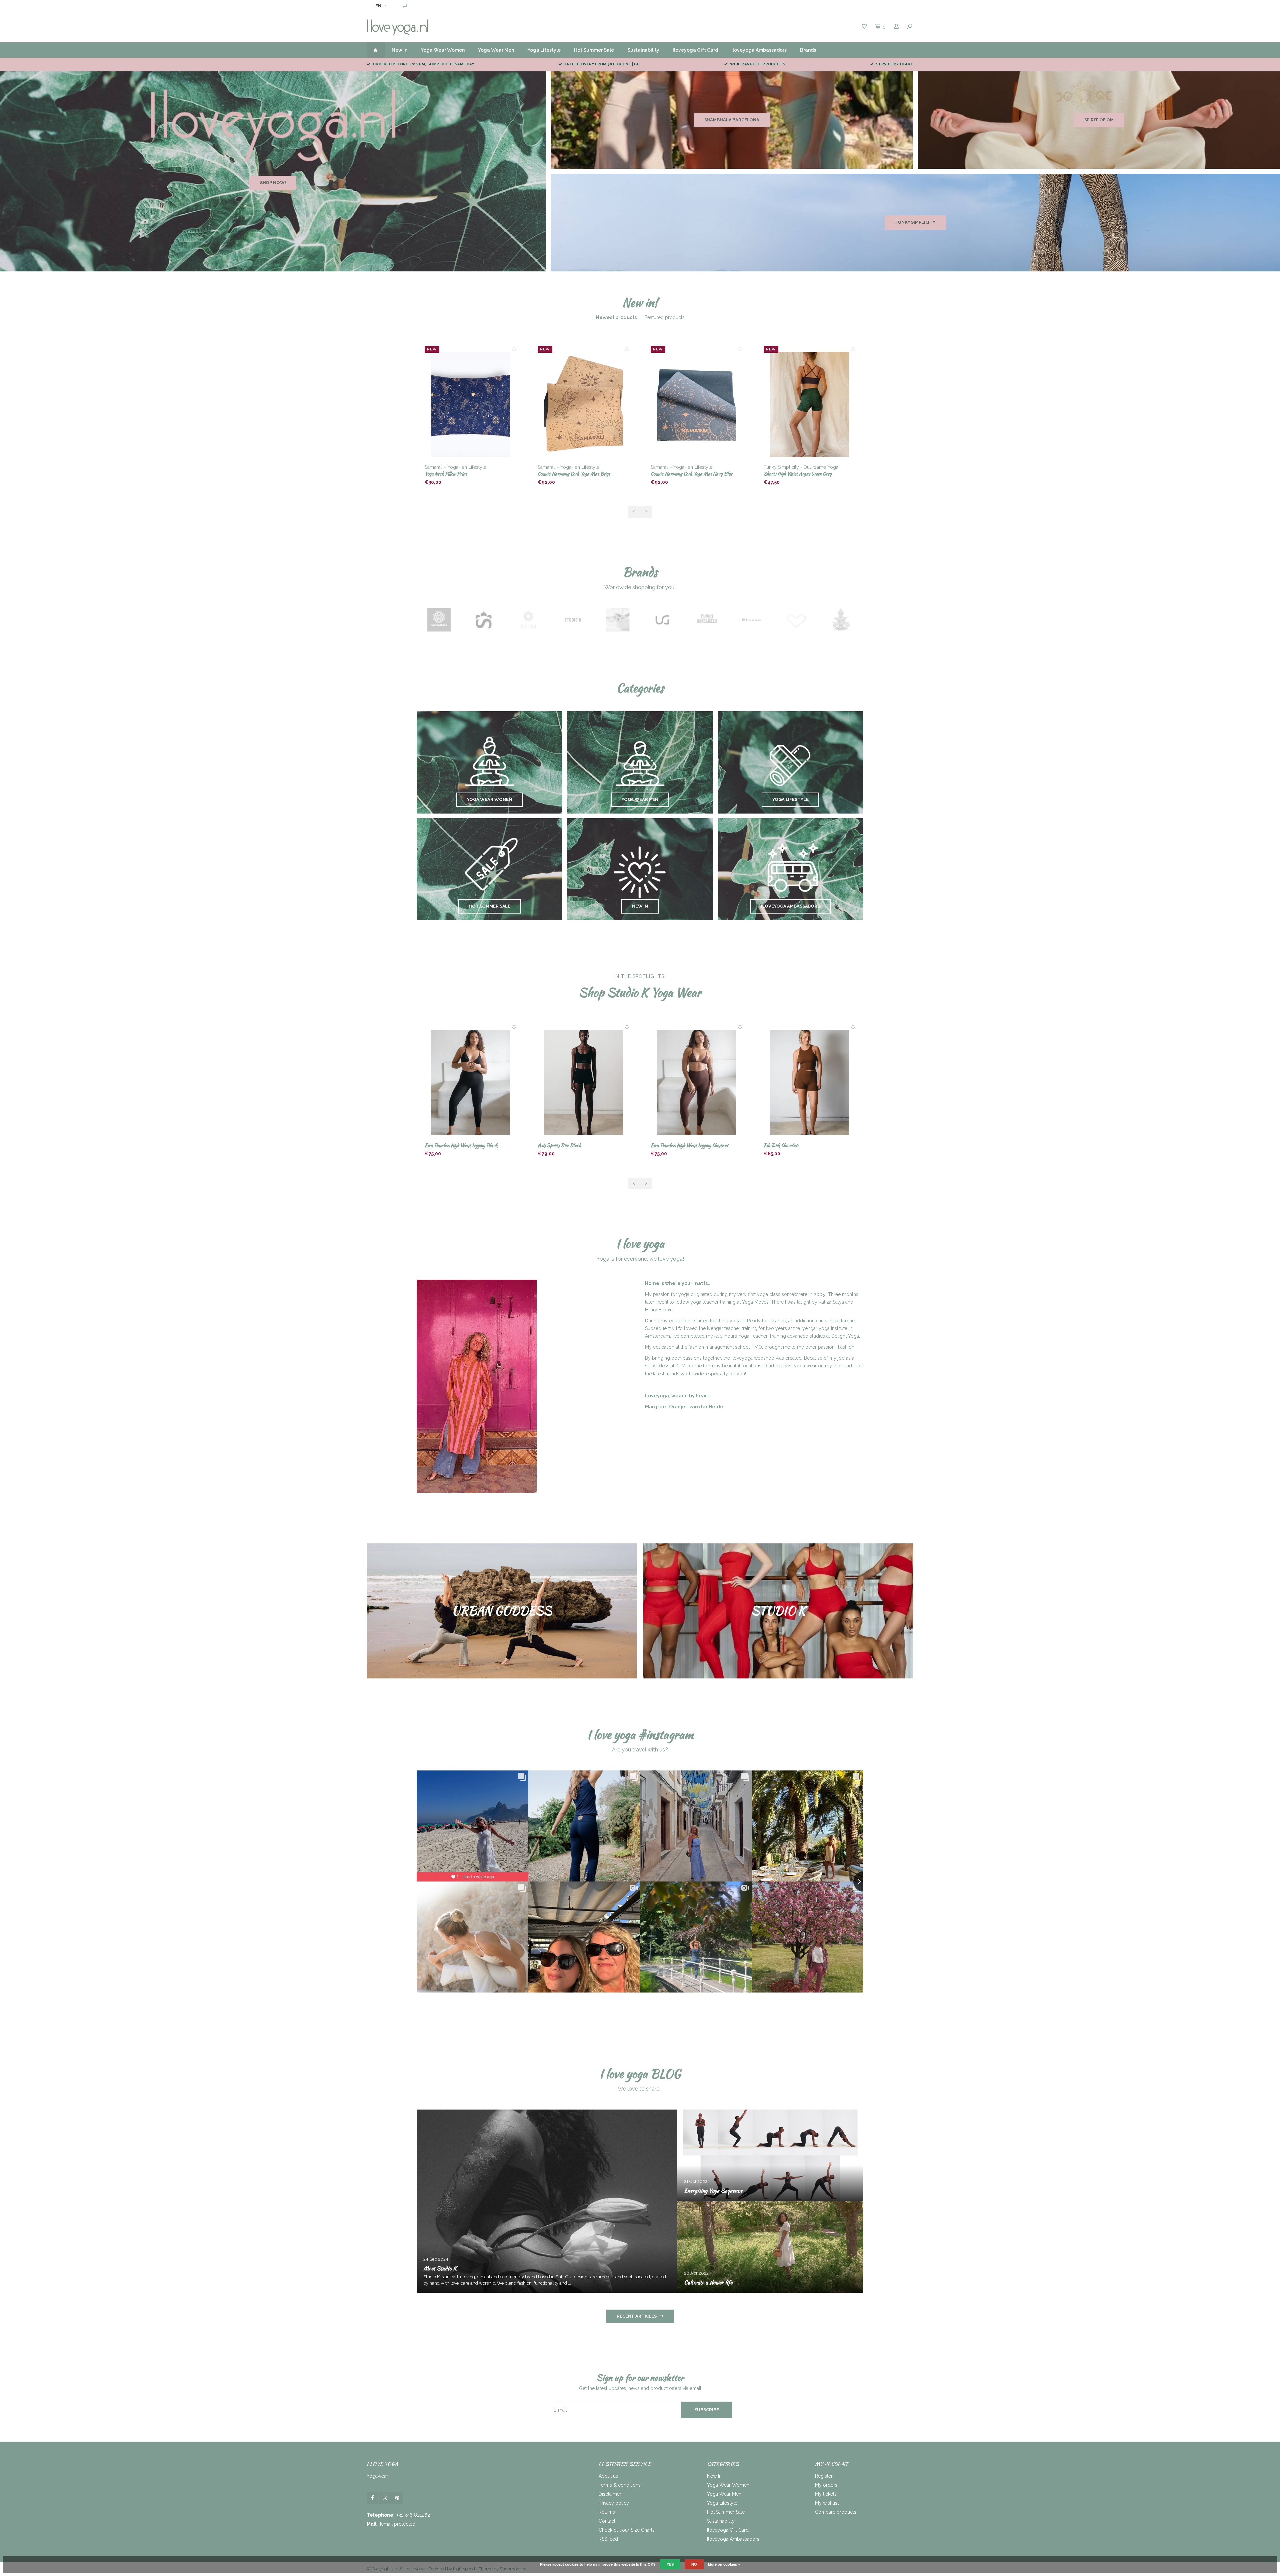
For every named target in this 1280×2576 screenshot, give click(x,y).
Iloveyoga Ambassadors (759, 50)
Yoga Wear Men (496, 50)
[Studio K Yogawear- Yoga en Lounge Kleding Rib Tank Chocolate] (584, 1083)
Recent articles (637, 2316)
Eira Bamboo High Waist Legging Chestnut (463, 1145)
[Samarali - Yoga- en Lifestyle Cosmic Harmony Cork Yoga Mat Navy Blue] (471, 405)
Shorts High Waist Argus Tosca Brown (799, 474)
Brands (808, 50)
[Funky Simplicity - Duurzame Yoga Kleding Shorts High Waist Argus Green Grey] (584, 405)
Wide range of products (758, 64)
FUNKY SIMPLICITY (915, 222)
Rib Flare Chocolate (669, 1145)
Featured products (665, 317)
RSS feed (608, 2539)
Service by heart (895, 64)
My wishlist (827, 2503)
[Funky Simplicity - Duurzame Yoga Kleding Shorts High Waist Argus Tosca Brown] (810, 405)
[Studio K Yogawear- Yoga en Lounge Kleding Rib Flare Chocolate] (697, 1083)
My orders (826, 2485)
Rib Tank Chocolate (555, 1145)
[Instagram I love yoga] (385, 2498)
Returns (607, 2512)
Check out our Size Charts (627, 2530)
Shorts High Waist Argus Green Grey (572, 474)
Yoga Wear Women (443, 50)
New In (399, 50)
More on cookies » (724, 2564)
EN (378, 6)
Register (824, 2476)
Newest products (616, 317)
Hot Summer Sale (594, 50)
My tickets (826, 2494)
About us (608, 2476)
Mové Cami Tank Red (783, 1145)
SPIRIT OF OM (1099, 120)
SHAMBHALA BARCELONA (732, 120)
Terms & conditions (620, 2485)
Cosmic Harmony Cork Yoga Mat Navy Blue (465, 474)
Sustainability (643, 50)
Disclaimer (610, 2494)
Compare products (836, 2512)
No (694, 2564)
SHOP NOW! (273, 183)
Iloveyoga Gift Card (695, 50)
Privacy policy (614, 2503)
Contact (607, 2521)
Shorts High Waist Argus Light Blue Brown (691, 474)
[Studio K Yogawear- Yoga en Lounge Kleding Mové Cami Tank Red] (810, 1083)
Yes (670, 2564)
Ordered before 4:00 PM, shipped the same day (423, 64)
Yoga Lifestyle (544, 50)
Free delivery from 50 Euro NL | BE (602, 64)
